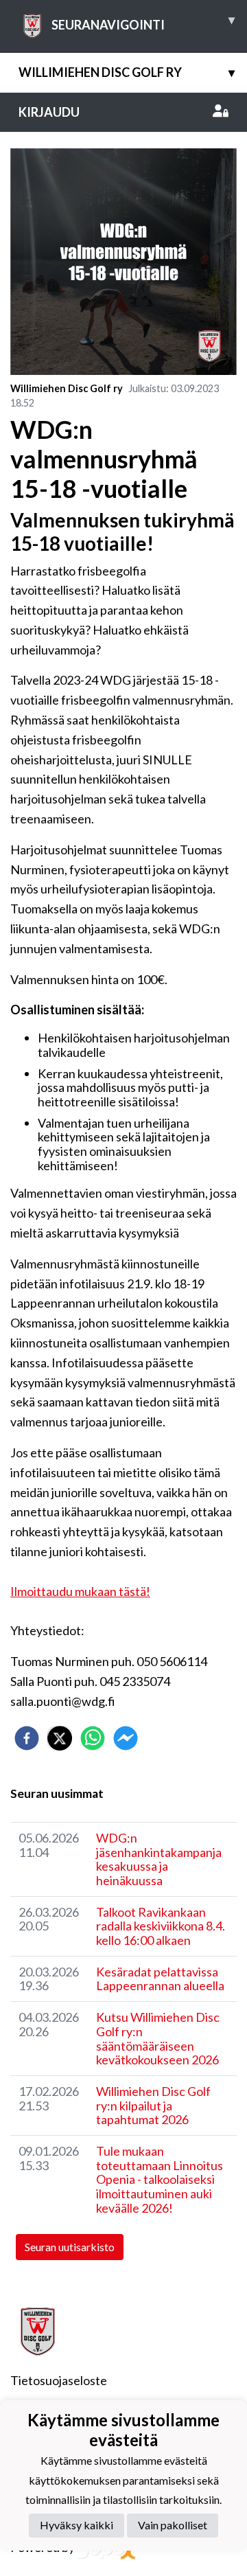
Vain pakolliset (173, 2525)
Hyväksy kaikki (77, 2525)
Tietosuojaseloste (59, 2380)
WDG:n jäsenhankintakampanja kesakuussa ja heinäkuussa (159, 1859)
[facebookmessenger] (126, 1738)
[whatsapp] (93, 1738)
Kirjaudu (49, 112)
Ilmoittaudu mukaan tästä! (80, 1591)
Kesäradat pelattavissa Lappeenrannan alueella (160, 1979)
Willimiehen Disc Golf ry (127, 72)
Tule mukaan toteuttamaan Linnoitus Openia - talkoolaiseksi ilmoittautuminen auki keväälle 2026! (160, 2179)
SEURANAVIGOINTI (143, 22)
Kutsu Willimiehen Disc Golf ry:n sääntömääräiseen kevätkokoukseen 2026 (158, 2038)
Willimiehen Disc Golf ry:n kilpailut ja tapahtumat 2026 (153, 2105)
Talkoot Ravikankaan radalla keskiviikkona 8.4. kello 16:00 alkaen (161, 1926)
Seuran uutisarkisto (70, 2247)
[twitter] (60, 1738)
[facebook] (27, 1738)
